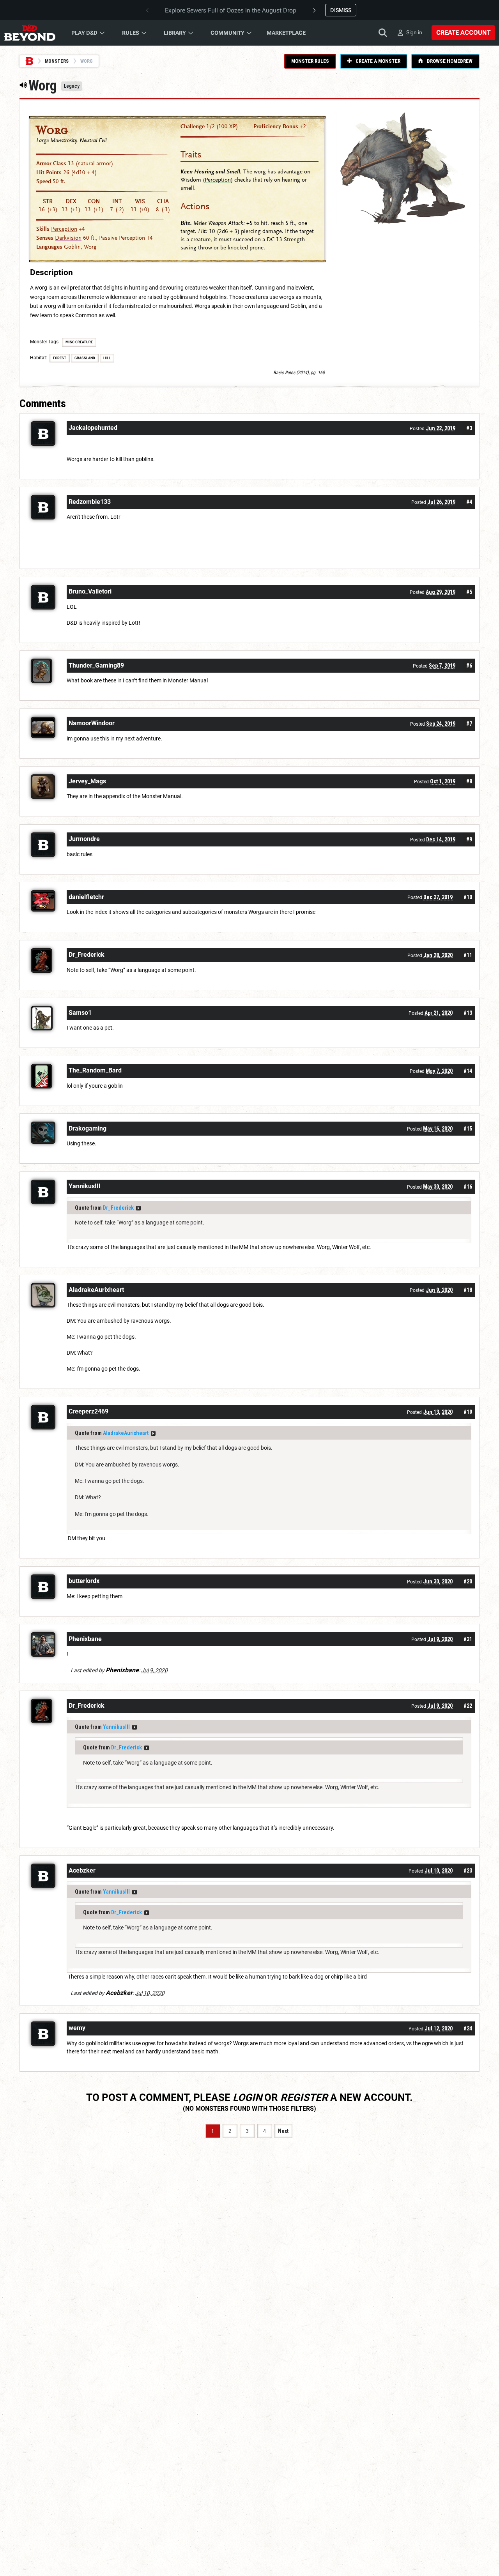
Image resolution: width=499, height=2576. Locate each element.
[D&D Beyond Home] (30, 33)
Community (227, 33)
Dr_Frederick (118, 1208)
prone (257, 248)
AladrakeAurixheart (126, 1433)
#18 (468, 1290)
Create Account (463, 33)
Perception (64, 229)
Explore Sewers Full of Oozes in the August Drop (231, 10)
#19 (468, 1412)
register (304, 2097)
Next (283, 2131)
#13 (468, 1013)
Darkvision (68, 238)
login (247, 2097)
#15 (468, 1129)
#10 (468, 897)
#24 (468, 2028)
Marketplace (286, 33)
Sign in (414, 32)
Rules (131, 33)
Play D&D (84, 33)
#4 (469, 502)
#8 (469, 781)
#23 (468, 1871)
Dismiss (341, 10)
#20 (468, 1581)
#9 (469, 839)
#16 (468, 1187)
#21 (468, 1639)
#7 (469, 724)
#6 (469, 666)
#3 (469, 428)
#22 (468, 1706)
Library (175, 33)
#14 (468, 1071)
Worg (52, 130)
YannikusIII (116, 1727)
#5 (469, 592)
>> (138, 1208)
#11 (468, 955)
